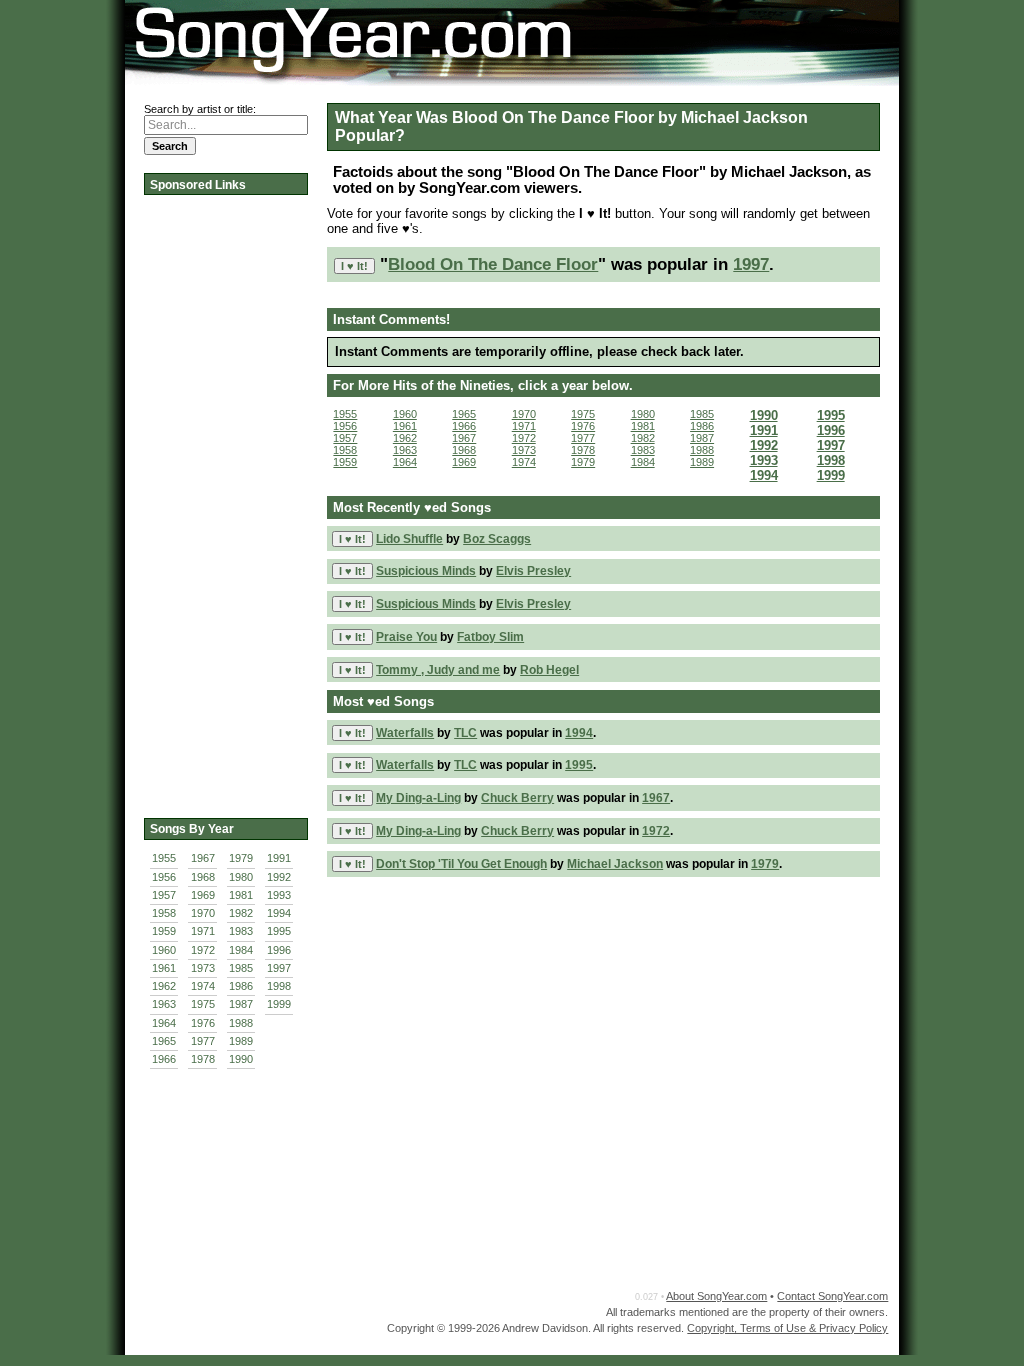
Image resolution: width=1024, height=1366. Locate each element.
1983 (241, 931)
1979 (241, 858)
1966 (164, 1059)
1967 (203, 858)
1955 (164, 858)
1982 (241, 913)
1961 (164, 968)
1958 (164, 913)
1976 (203, 1023)
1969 (203, 895)
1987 (241, 1004)
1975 (203, 1004)
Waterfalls (405, 733)
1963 (164, 1004)
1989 (241, 1041)
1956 (164, 877)
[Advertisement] (224, 500)
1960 (164, 950)
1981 (241, 895)
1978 (203, 1059)
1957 (164, 895)
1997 (279, 968)
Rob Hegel (549, 670)
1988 (241, 1023)
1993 (279, 895)
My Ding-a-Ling (418, 798)
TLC (465, 733)
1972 (203, 950)
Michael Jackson (615, 864)
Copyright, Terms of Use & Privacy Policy (787, 1328)
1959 (164, 931)
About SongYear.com (716, 1296)
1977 (203, 1041)
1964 (164, 1023)
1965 (164, 1041)
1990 (241, 1059)
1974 (203, 986)
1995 (279, 931)
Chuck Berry (517, 798)
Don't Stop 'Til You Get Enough (461, 864)
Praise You (406, 637)
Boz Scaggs (497, 539)
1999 (279, 1004)
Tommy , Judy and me (438, 670)
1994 (279, 913)
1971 (203, 931)
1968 (203, 877)
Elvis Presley (533, 571)
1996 (279, 950)
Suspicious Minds (426, 571)
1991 (279, 858)
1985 (241, 968)
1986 (241, 986)
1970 (203, 913)
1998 (279, 986)
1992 (279, 877)
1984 (241, 950)
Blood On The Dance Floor (493, 264)
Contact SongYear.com (832, 1296)
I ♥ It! (354, 266)
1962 (164, 986)
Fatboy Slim (490, 637)
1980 (241, 877)
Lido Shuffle (409, 539)
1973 (203, 968)
